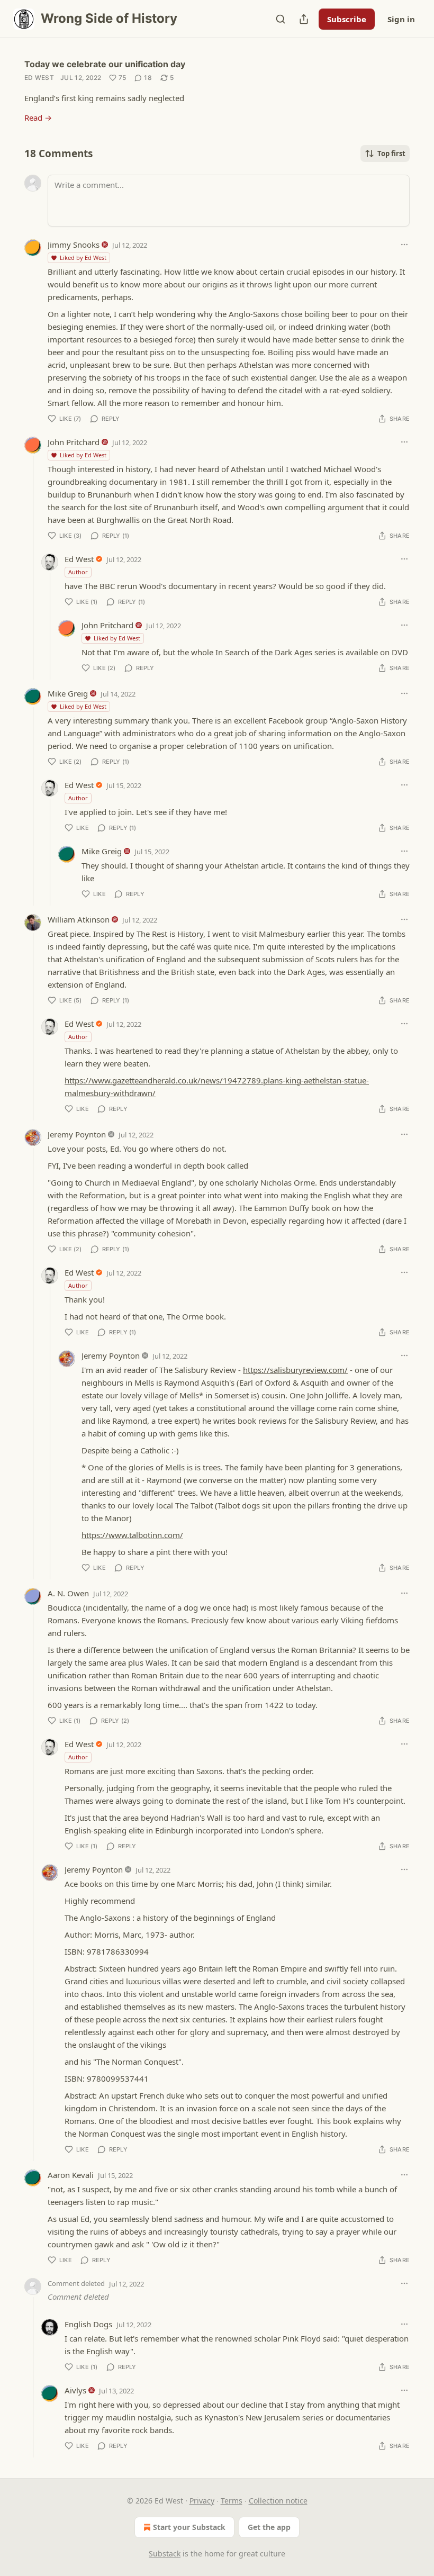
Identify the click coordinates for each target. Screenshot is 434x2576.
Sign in (401, 19)
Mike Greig (68, 693)
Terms (232, 2501)
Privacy (202, 2501)
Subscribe (347, 19)
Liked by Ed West (83, 257)
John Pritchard (74, 442)
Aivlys (75, 2390)
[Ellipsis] (404, 245)
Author (78, 572)
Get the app (269, 2527)
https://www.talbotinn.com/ (132, 1535)
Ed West (39, 78)
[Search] (281, 19)
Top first (391, 153)
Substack (165, 2554)
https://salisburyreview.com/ (295, 1370)
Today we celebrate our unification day (105, 64)
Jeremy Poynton (77, 1134)
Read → (38, 117)
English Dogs (88, 2324)
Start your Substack (189, 2527)
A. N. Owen (68, 1593)
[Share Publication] (304, 19)
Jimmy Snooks (74, 245)
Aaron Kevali (71, 2175)
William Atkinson (79, 919)
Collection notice (278, 2501)
